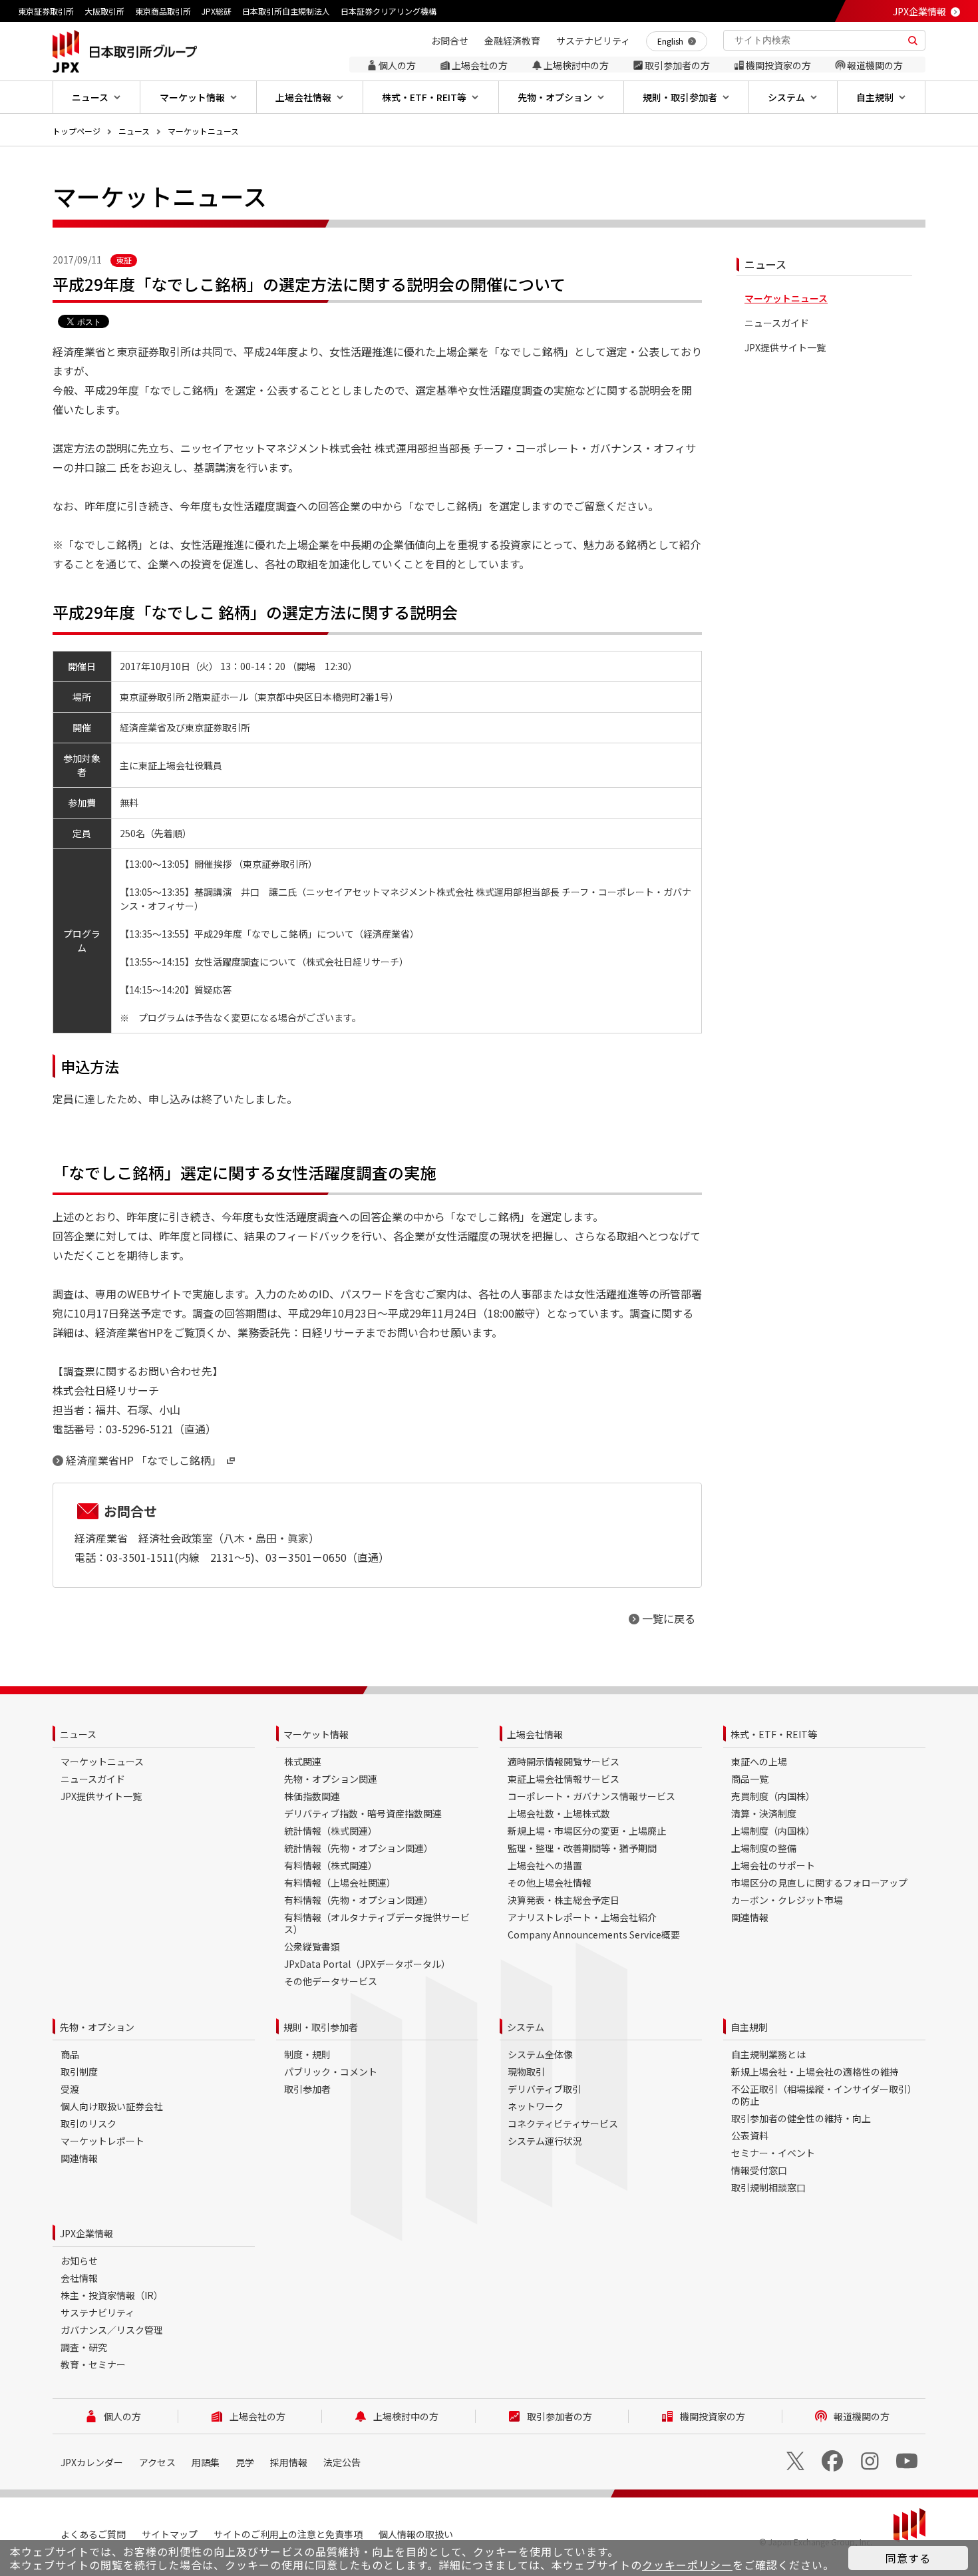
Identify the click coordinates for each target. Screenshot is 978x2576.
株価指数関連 (312, 1796)
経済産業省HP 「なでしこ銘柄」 (144, 1460)
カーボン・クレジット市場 (787, 1900)
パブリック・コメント (331, 2072)
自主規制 (749, 2027)
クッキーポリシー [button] (687, 2565)
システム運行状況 (545, 2141)
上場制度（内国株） (773, 1831)
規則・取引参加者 (321, 2027)
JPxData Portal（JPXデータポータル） (367, 1964)
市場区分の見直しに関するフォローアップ (819, 1883)
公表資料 (750, 2135)
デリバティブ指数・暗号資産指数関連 (363, 1813)
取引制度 (79, 2072)
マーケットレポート (102, 2141)
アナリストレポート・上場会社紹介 (582, 1917)
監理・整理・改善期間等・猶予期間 (582, 1848)
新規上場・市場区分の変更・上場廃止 (587, 1831)
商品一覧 (750, 1779)
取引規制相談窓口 (768, 2187)
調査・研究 (84, 2347)
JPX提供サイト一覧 (785, 348)
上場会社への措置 (545, 1865)
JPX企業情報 (919, 11)
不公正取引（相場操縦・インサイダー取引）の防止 (824, 2095)
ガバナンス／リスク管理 (112, 2330)
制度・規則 (307, 2054)
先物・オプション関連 (331, 1779)
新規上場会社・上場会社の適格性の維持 (815, 2072)
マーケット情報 (316, 1734)
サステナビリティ (97, 2312)
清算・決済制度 (764, 1813)
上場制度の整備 (764, 1848)
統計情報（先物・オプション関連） (359, 1848)
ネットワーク (536, 2106)
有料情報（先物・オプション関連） (359, 1900)
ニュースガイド (777, 323)
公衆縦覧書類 (312, 1946)
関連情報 (750, 1917)
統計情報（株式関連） (331, 1831)
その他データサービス (331, 1981)
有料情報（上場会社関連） (340, 1883)
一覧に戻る (669, 1618)
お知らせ (79, 2261)
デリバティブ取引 (545, 2089)
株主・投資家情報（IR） (112, 2295)
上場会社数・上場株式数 (559, 1813)
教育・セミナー (93, 2364)
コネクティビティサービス (563, 2123)
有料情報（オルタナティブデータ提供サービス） (377, 1923)
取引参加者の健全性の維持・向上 (801, 2118)
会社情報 (79, 2278)
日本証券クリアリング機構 (389, 11)
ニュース (134, 131)
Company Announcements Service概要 (594, 1934)
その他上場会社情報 (550, 1883)
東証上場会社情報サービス (564, 1779)
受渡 (70, 2089)
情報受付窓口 (759, 2170)
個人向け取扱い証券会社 (112, 2106)
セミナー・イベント (773, 2153)
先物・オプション (97, 2027)
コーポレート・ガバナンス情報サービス (591, 1796)
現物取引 (526, 2072)
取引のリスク (88, 2123)
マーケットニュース (203, 131)
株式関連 (303, 1761)
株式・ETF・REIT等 (774, 1734)
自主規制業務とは (768, 2054)
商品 (70, 2054)
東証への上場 (759, 1761)
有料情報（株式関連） (331, 1865)
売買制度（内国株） (773, 1796)
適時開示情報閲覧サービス (564, 1761)
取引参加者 (307, 2089)
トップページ (77, 131)
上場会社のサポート (773, 1865)
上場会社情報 (535, 1734)
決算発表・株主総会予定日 (564, 1900)
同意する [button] (908, 2558)
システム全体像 (540, 2054)
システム (526, 2027)
